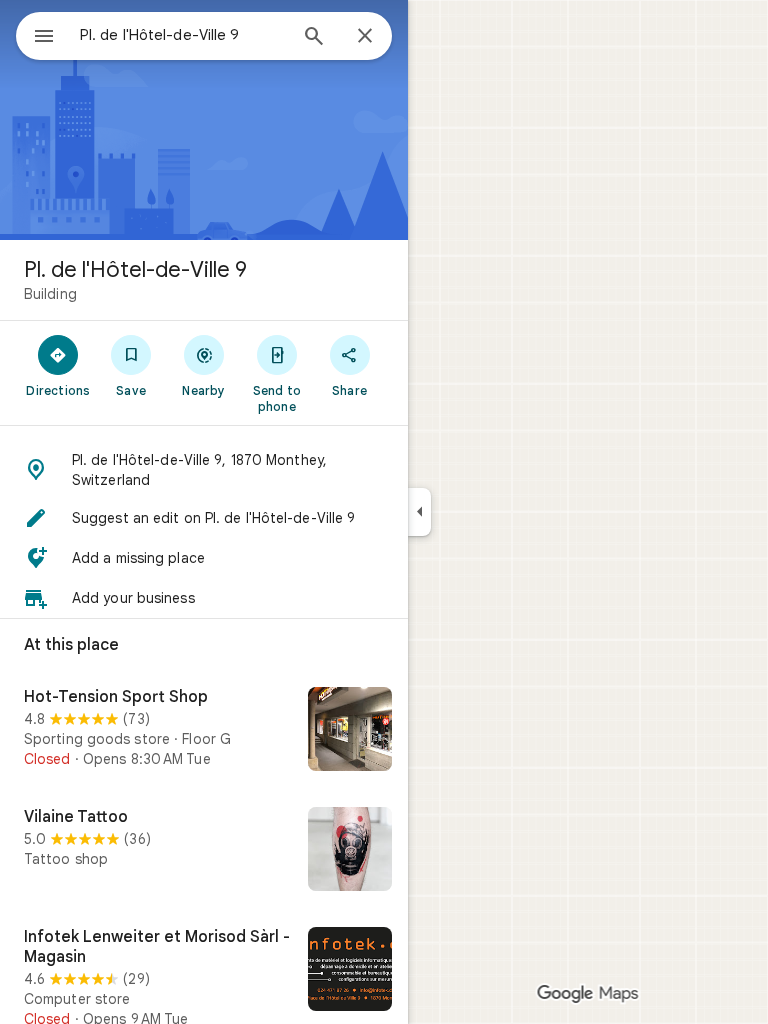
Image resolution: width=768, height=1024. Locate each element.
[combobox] (183, 35)
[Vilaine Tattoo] (204, 851)
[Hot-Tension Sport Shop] (204, 731)
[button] (204, 470)
